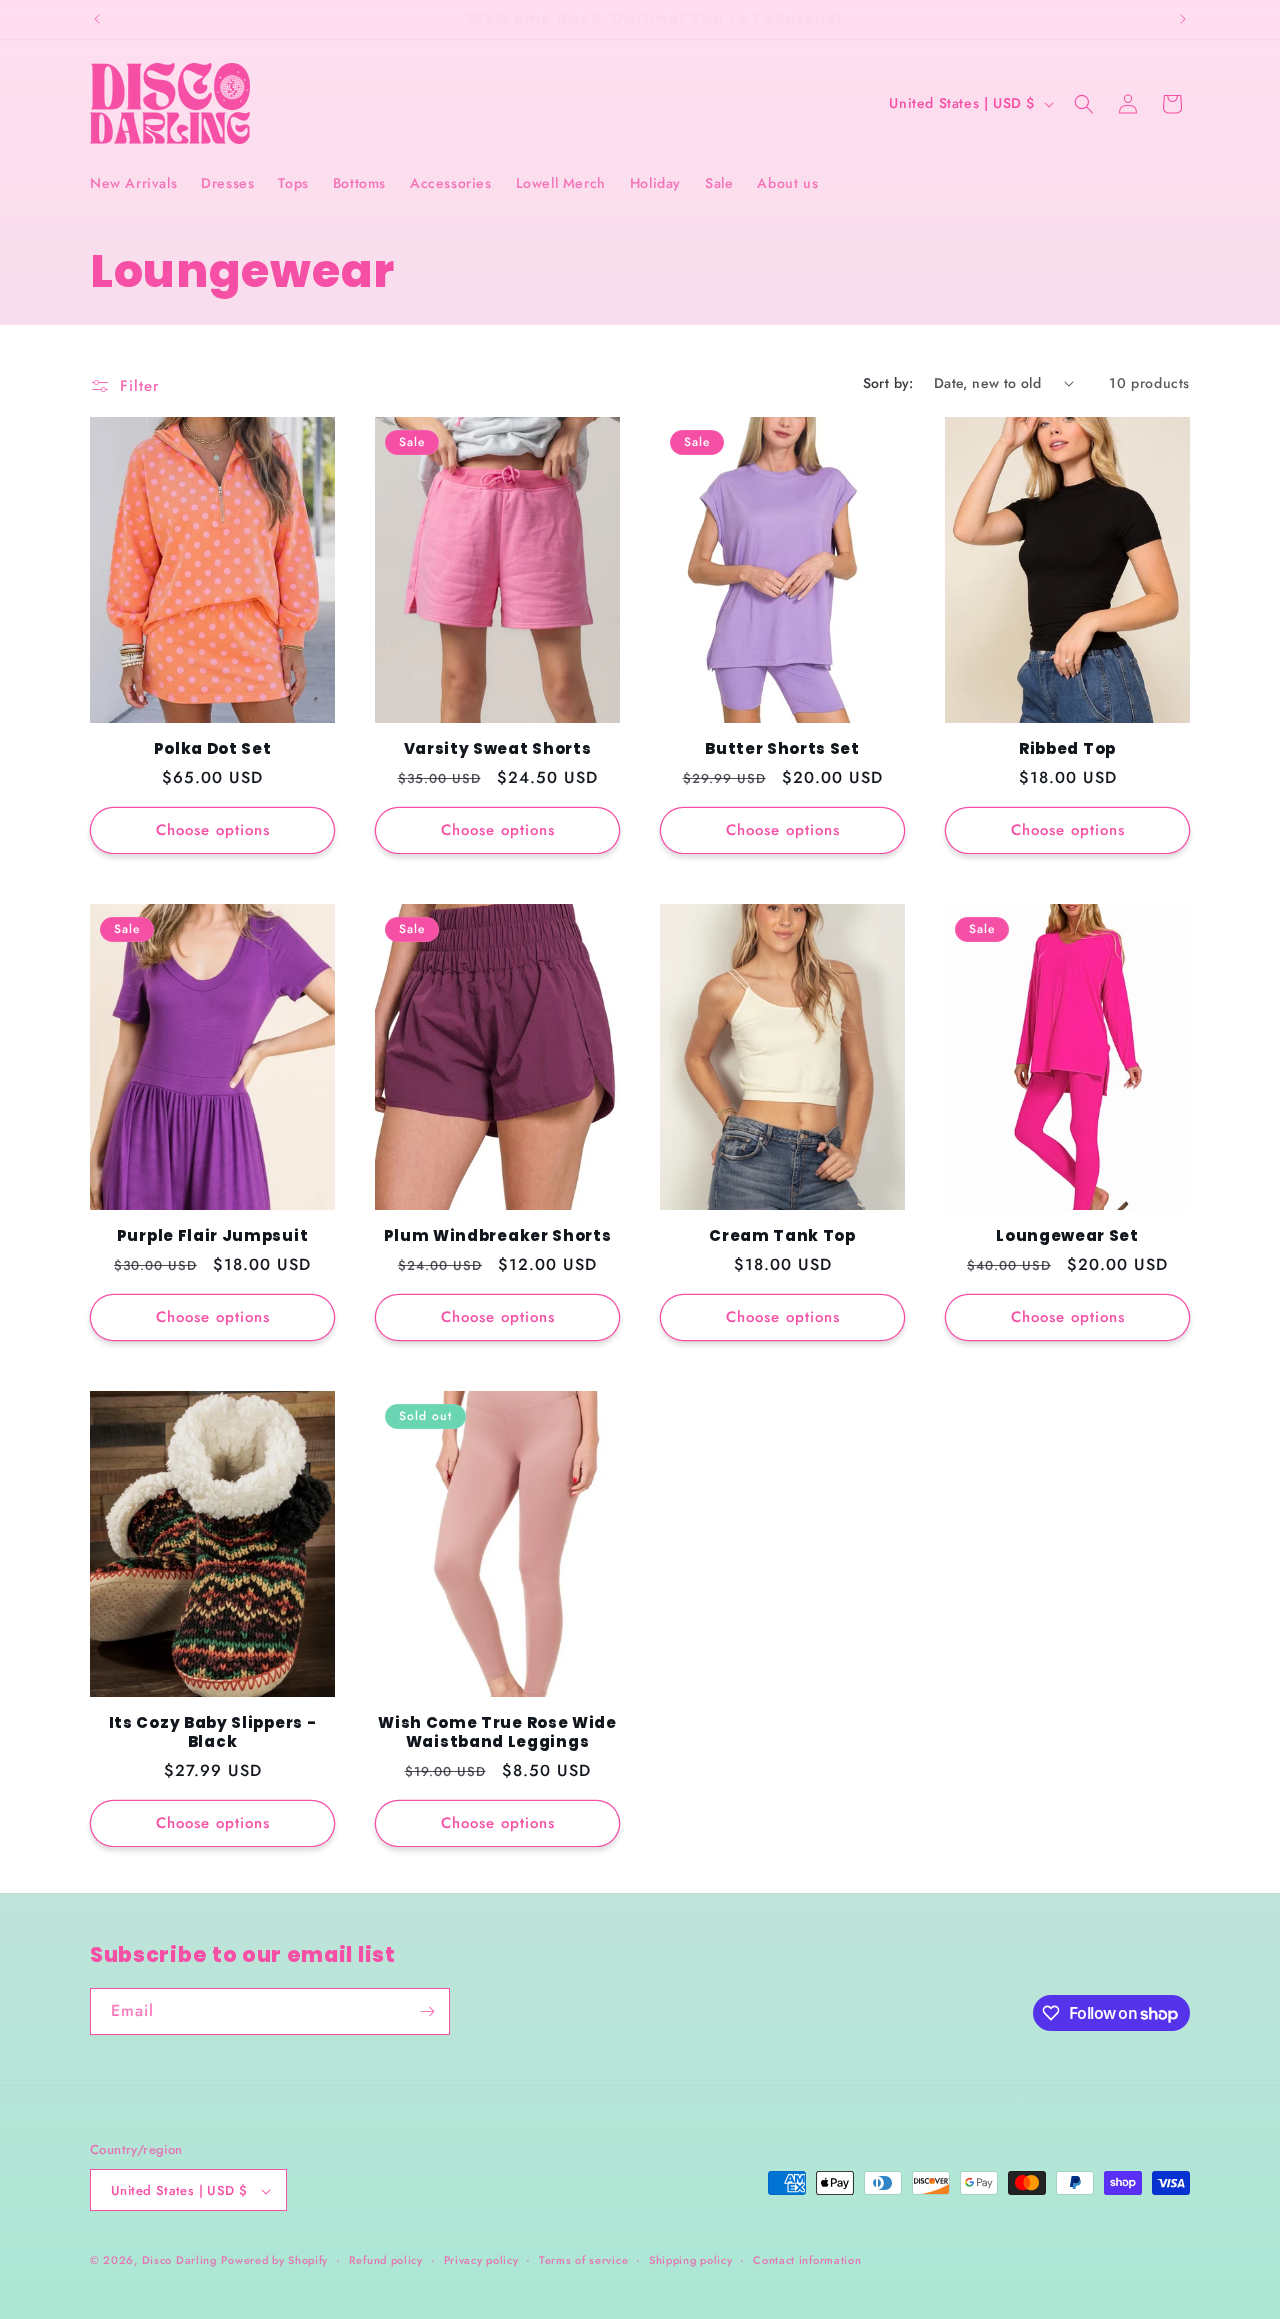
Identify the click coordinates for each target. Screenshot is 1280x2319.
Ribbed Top (1067, 749)
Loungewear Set (1067, 1236)
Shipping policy (691, 2260)
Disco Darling (179, 2261)
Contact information (807, 2260)
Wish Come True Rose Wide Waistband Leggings (497, 1733)
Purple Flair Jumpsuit (213, 1236)
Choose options (213, 830)
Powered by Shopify (274, 2261)
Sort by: (888, 383)
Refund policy (386, 2260)
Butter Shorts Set (782, 749)
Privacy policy (481, 2260)
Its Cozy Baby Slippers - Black (213, 1733)
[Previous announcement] (97, 19)
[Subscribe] (427, 2011)
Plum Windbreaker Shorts (498, 1236)
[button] (1084, 104)
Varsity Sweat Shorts (498, 749)
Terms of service (583, 2260)
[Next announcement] (1183, 19)
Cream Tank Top (782, 1236)
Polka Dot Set (213, 749)
